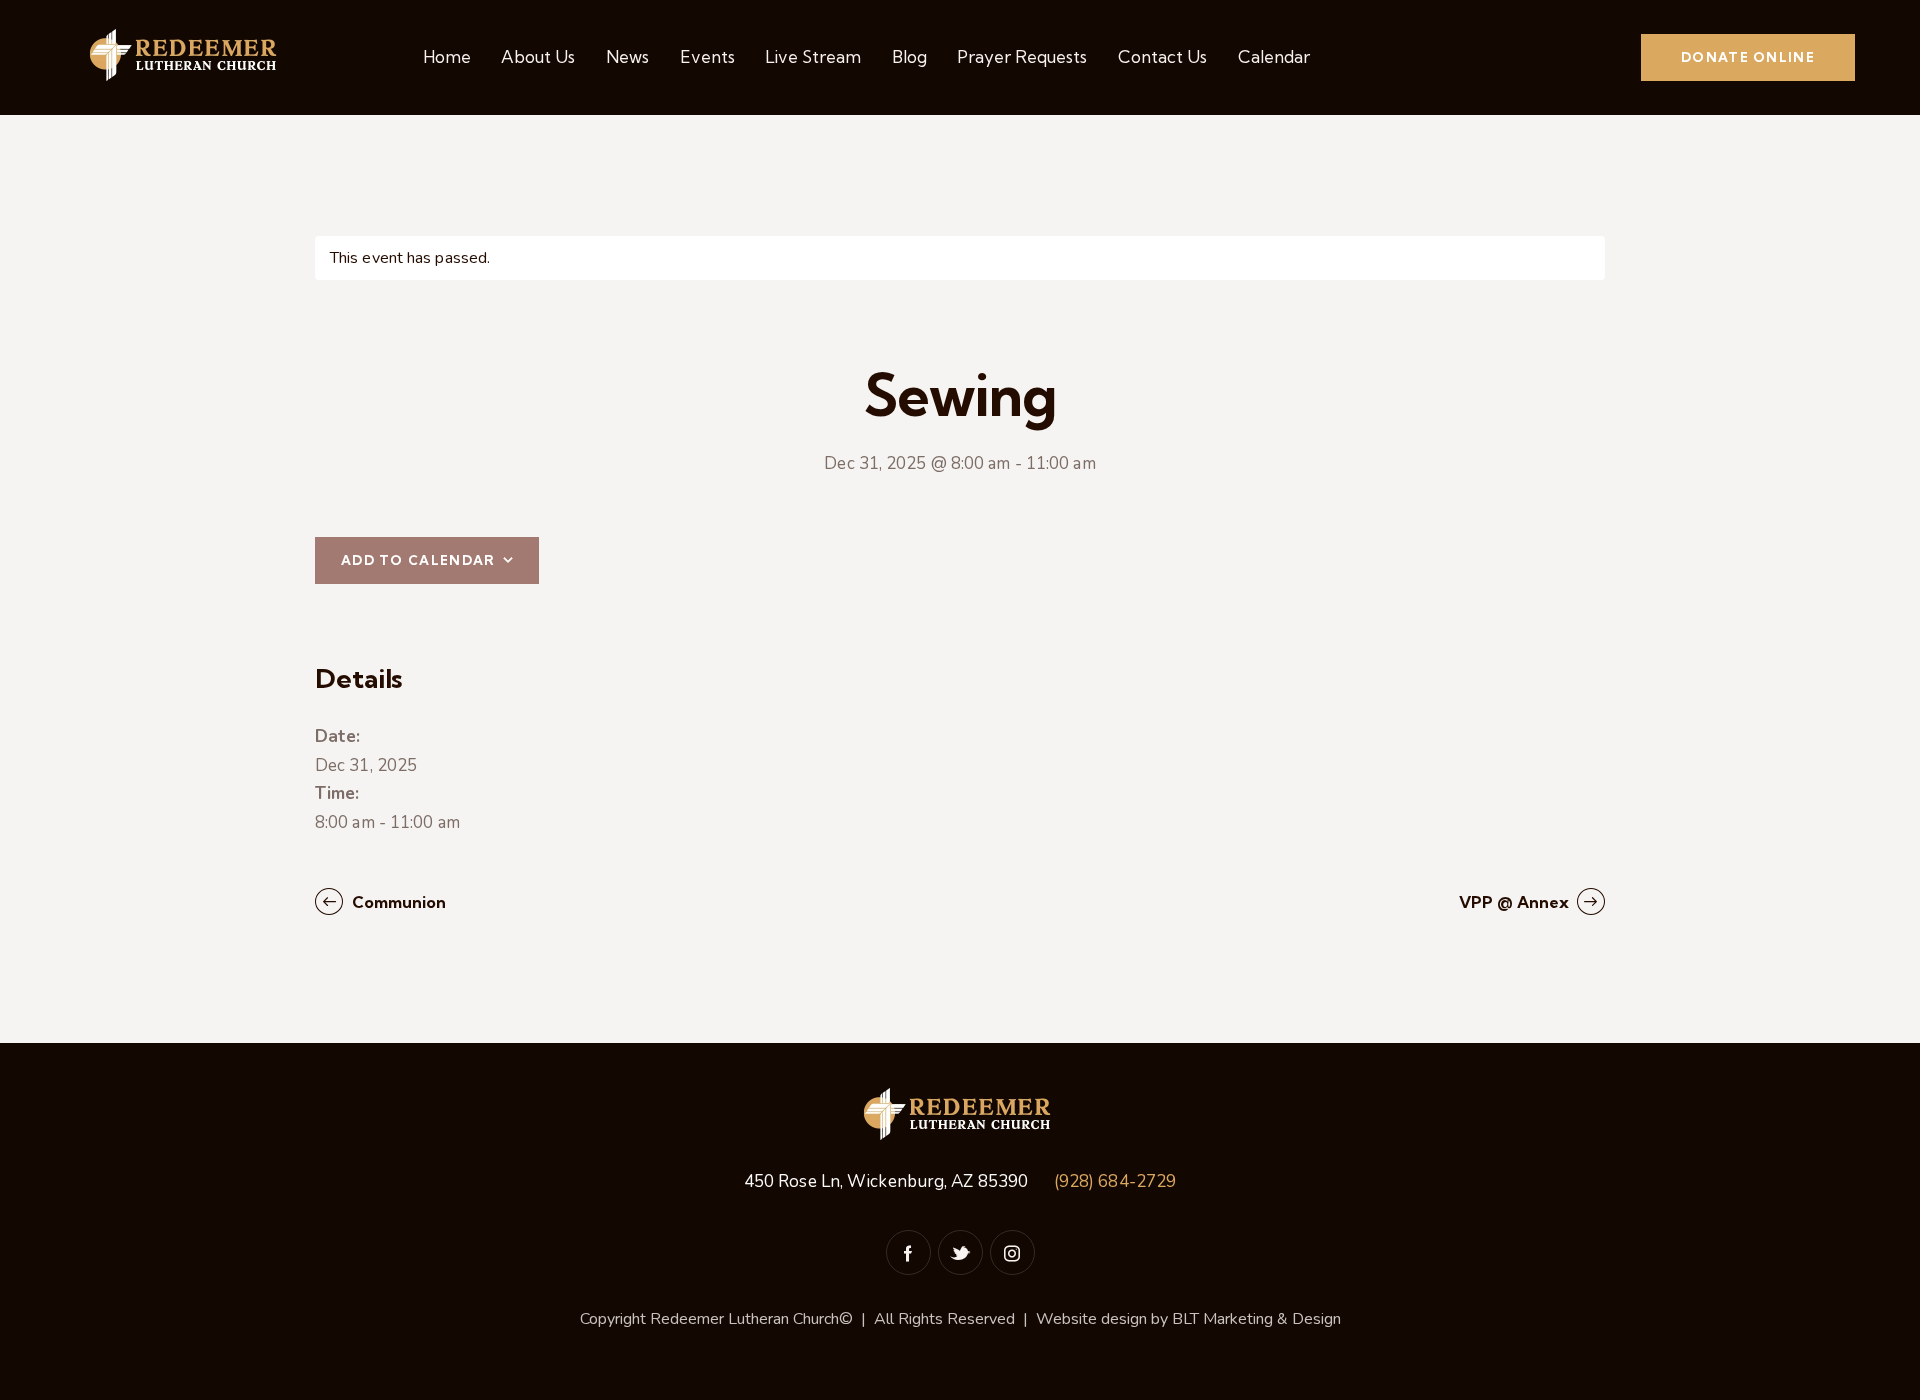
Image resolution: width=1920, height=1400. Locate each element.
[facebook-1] (908, 1252)
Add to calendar (418, 560)
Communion (397, 902)
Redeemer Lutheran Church (744, 1319)
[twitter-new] (960, 1252)
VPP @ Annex (1516, 902)
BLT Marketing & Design (1256, 1319)
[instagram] (1012, 1252)
